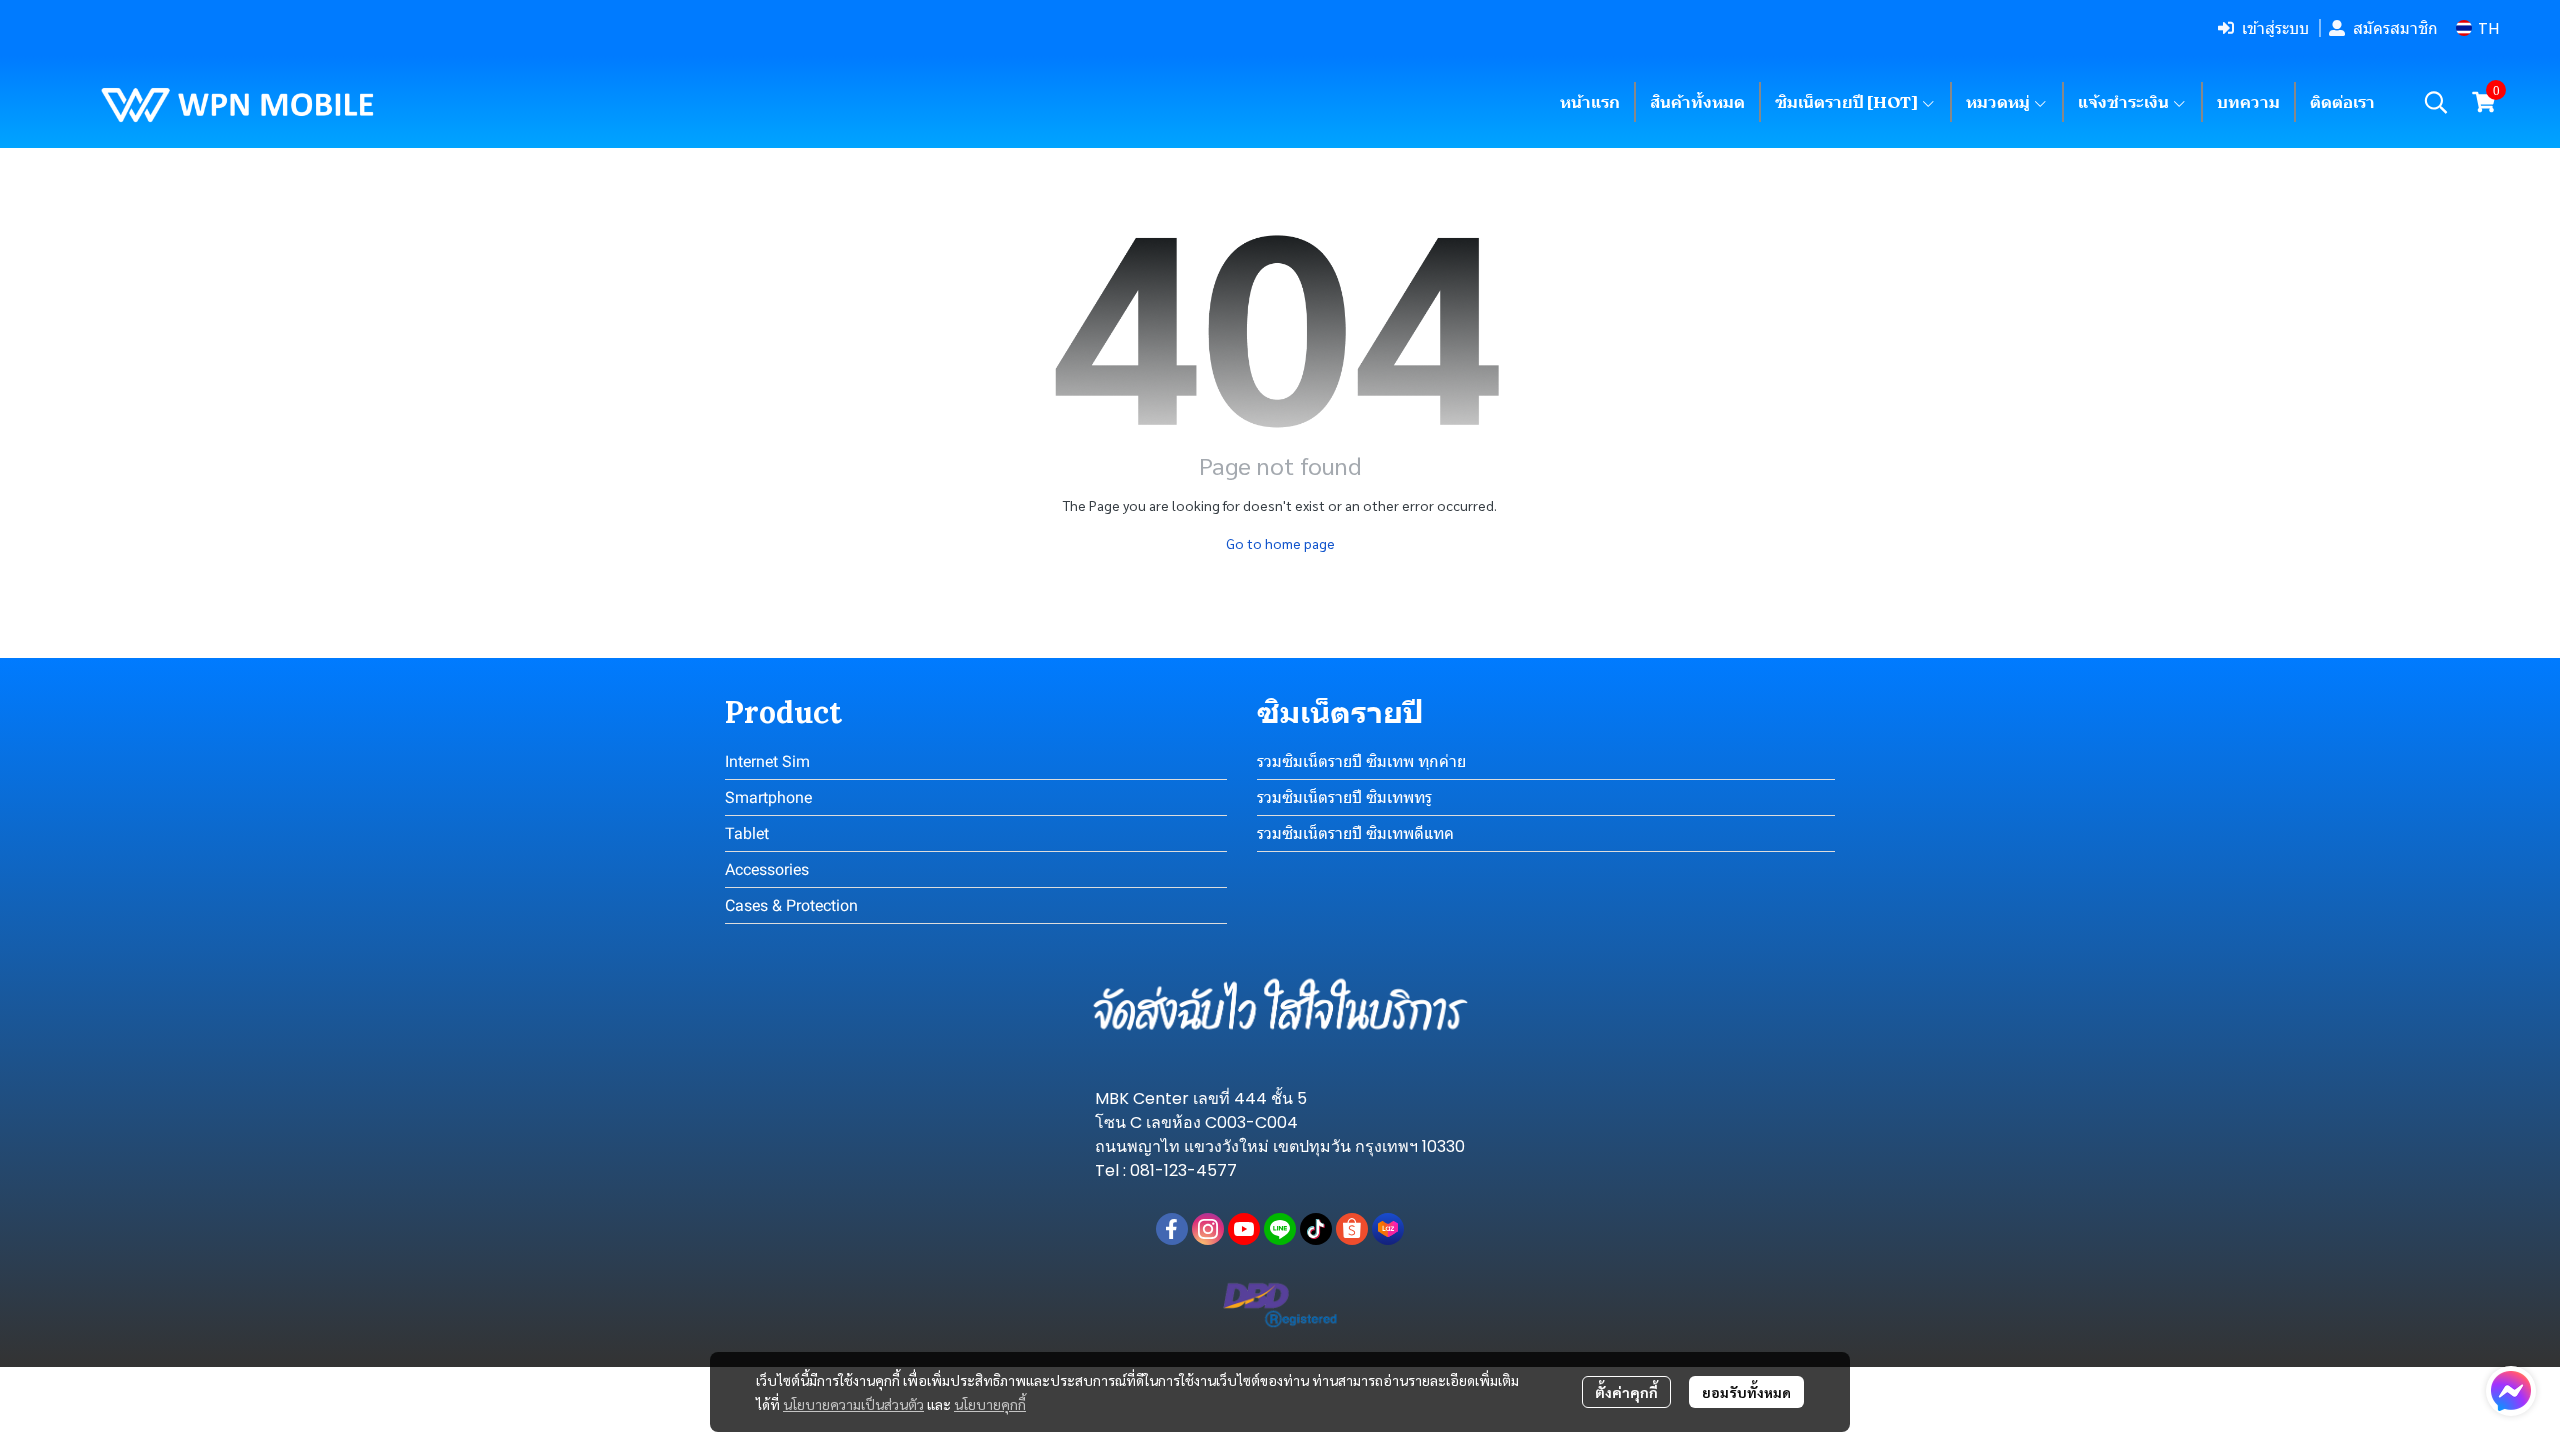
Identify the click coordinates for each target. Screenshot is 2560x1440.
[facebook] (1172, 1229)
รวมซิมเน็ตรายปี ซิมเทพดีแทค (1355, 833)
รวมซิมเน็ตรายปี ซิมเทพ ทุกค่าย (1361, 761)
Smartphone (768, 797)
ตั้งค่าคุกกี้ (1626, 1392)
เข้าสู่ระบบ (2275, 28)
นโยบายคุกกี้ (990, 1404)
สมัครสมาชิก (2395, 28)
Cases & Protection (791, 905)
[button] (2477, 28)
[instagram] (1208, 1229)
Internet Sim (767, 761)
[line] (1280, 1229)
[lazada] (1388, 1229)
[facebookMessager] (2511, 1391)
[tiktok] (1316, 1229)
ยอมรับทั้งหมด (1746, 1392)
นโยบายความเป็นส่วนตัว (853, 1404)
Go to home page (1280, 543)
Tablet (747, 833)
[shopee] (1352, 1229)
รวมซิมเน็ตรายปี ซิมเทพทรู (1344, 797)
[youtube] (1244, 1229)
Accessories (767, 869)
